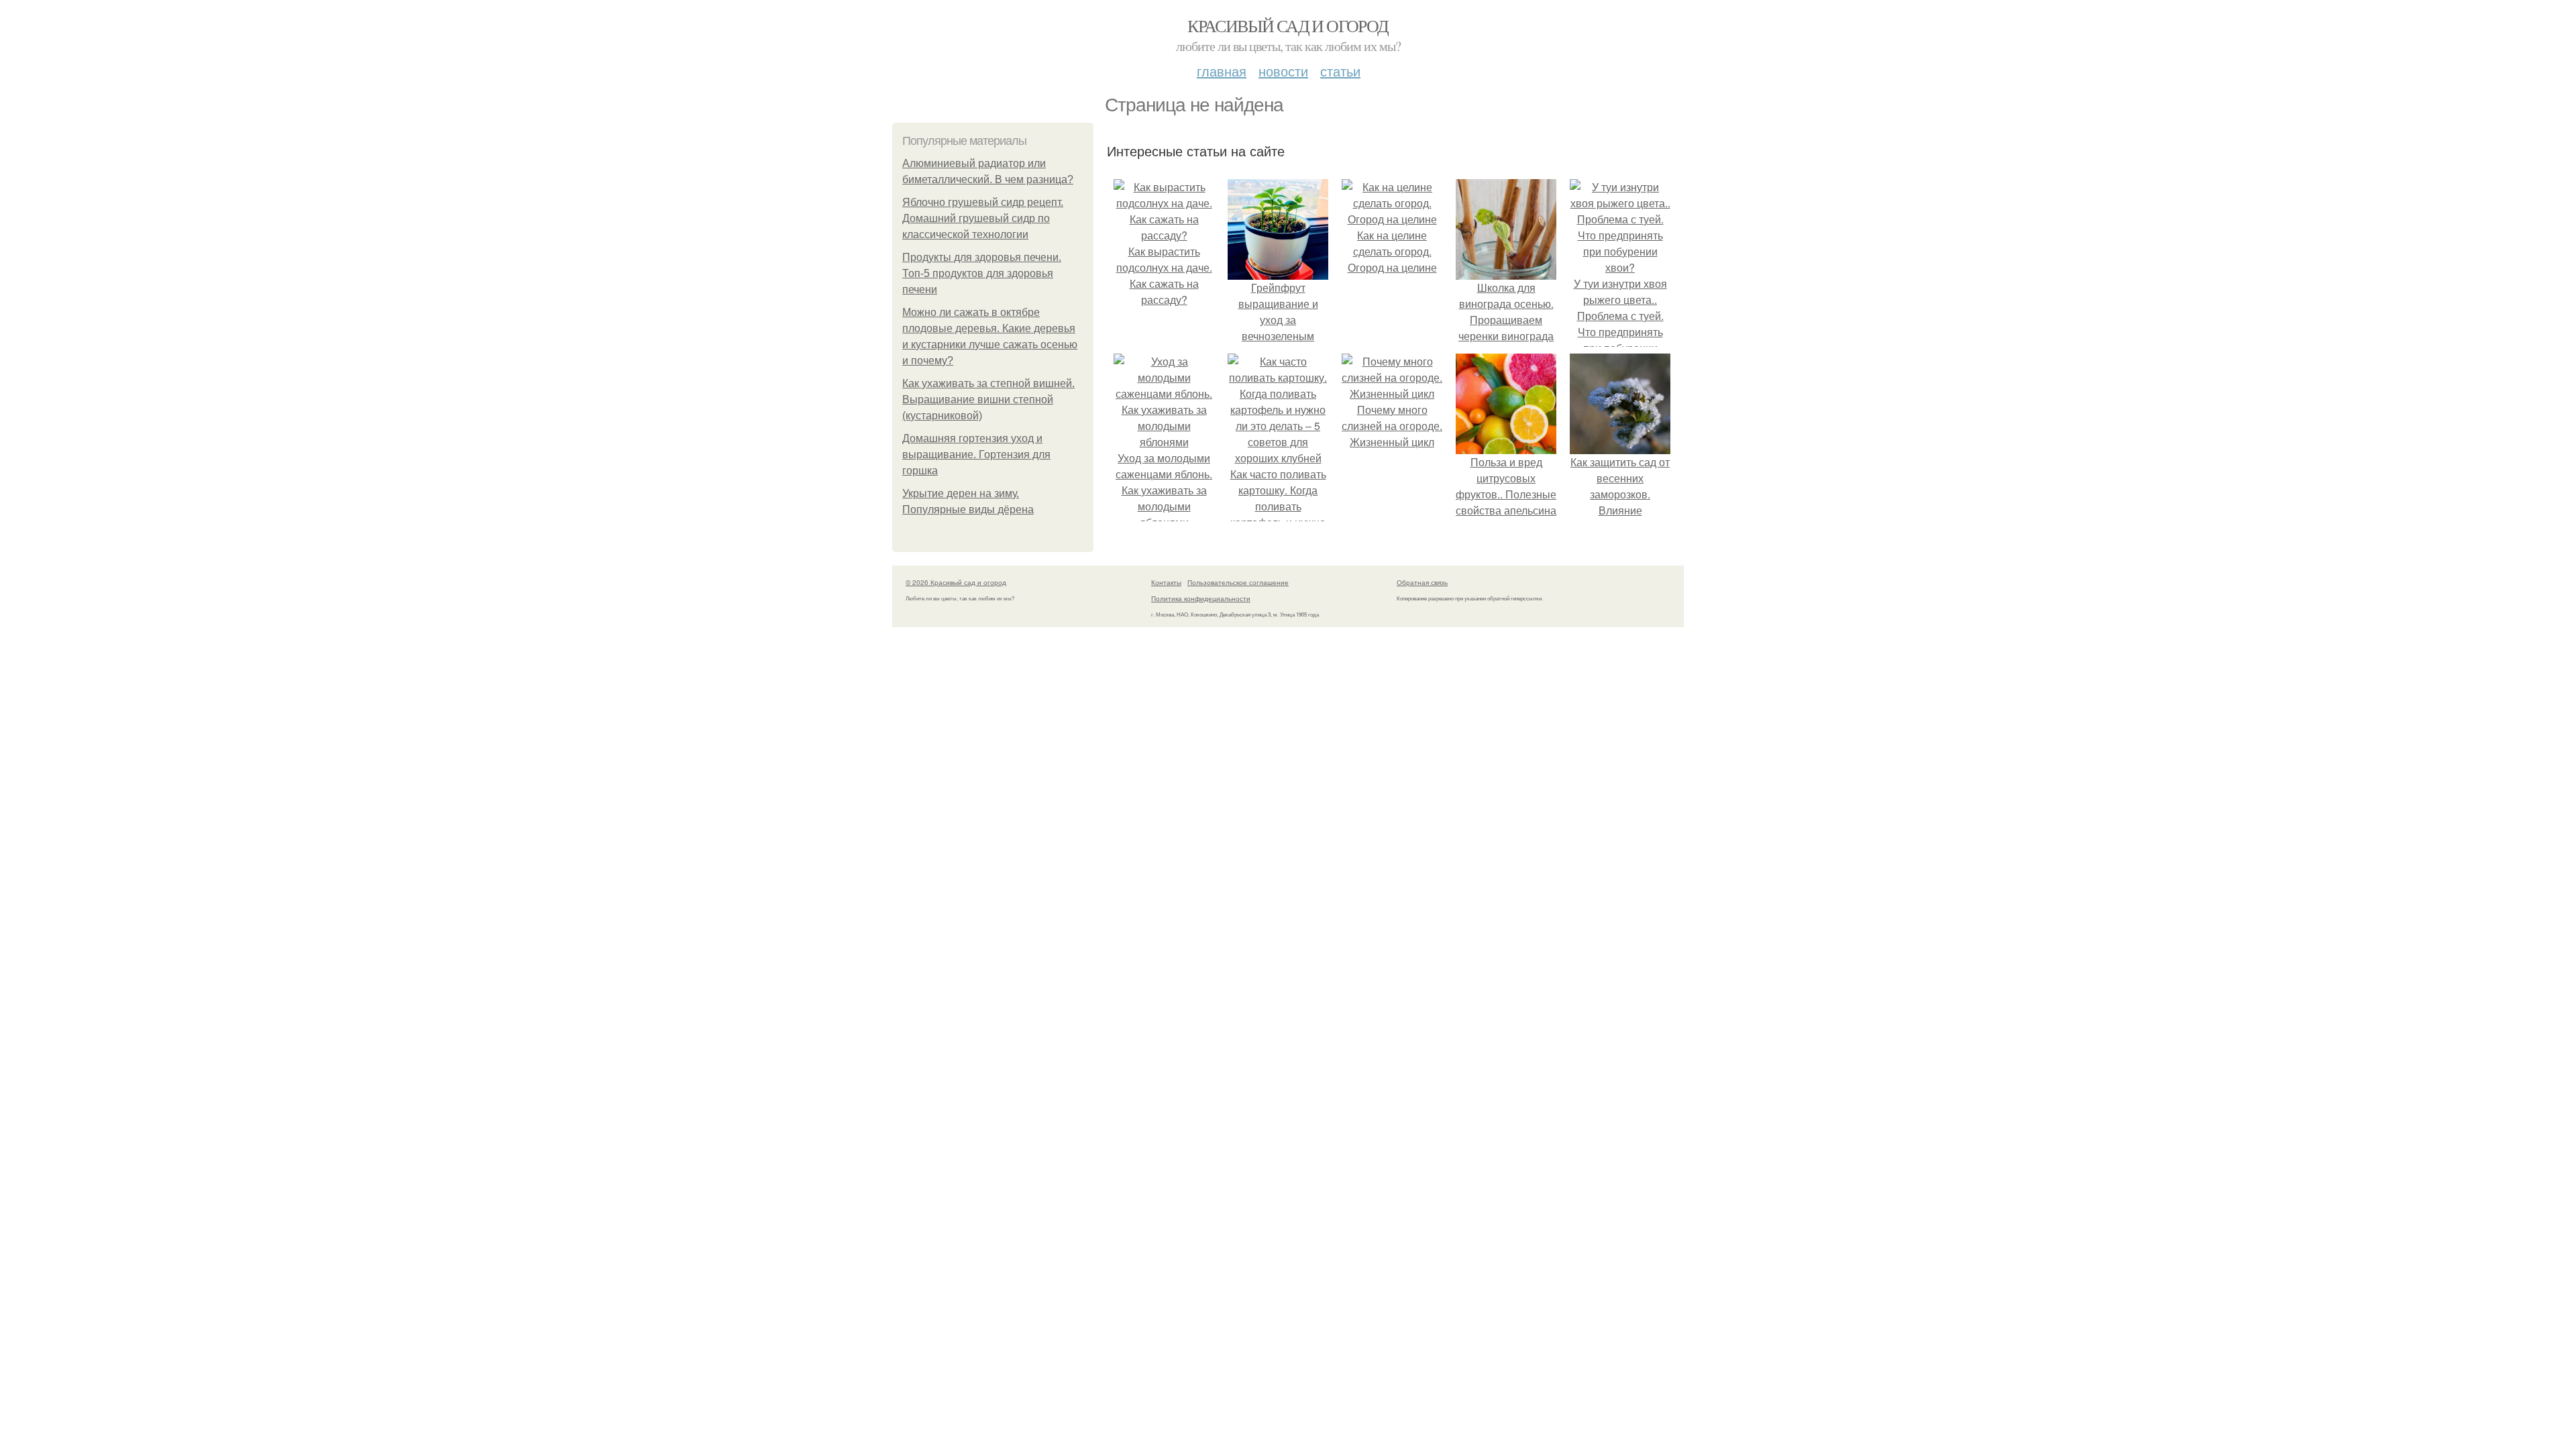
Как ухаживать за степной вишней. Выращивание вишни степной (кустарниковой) (988, 399)
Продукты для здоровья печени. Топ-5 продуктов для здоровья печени (982, 273)
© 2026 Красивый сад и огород (956, 582)
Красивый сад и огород (1288, 25)
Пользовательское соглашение (1238, 582)
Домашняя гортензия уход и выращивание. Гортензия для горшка (976, 454)
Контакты (1166, 582)
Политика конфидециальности (1201, 598)
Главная (1222, 71)
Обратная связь (1422, 582)
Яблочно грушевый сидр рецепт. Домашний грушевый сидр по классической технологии (983, 218)
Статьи (1340, 71)
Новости (1283, 71)
